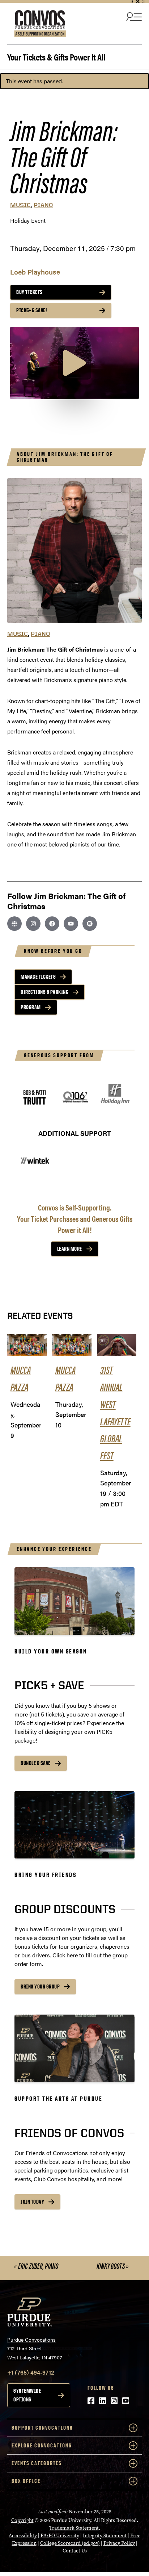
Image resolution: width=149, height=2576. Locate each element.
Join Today (32, 2202)
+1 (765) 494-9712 (31, 2372)
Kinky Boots (113, 2266)
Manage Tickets (38, 977)
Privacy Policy (119, 2543)
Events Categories (37, 2463)
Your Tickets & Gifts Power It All (56, 56)
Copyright (22, 2520)
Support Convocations (42, 2428)
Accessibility (23, 2536)
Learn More (70, 1249)
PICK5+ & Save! (32, 310)
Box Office (26, 2481)
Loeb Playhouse (35, 272)
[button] (74, 363)
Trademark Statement (74, 2528)
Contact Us (75, 2551)
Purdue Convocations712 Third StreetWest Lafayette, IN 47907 (35, 2348)
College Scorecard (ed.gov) (70, 2543)
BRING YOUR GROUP (40, 1987)
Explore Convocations (42, 2445)
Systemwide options (27, 2395)
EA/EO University (60, 2536)
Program (31, 1007)
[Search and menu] (133, 16)
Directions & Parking (44, 992)
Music (20, 205)
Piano (43, 205)
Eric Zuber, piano (36, 2266)
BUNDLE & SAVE (36, 1763)
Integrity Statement (105, 2536)
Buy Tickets (29, 292)
